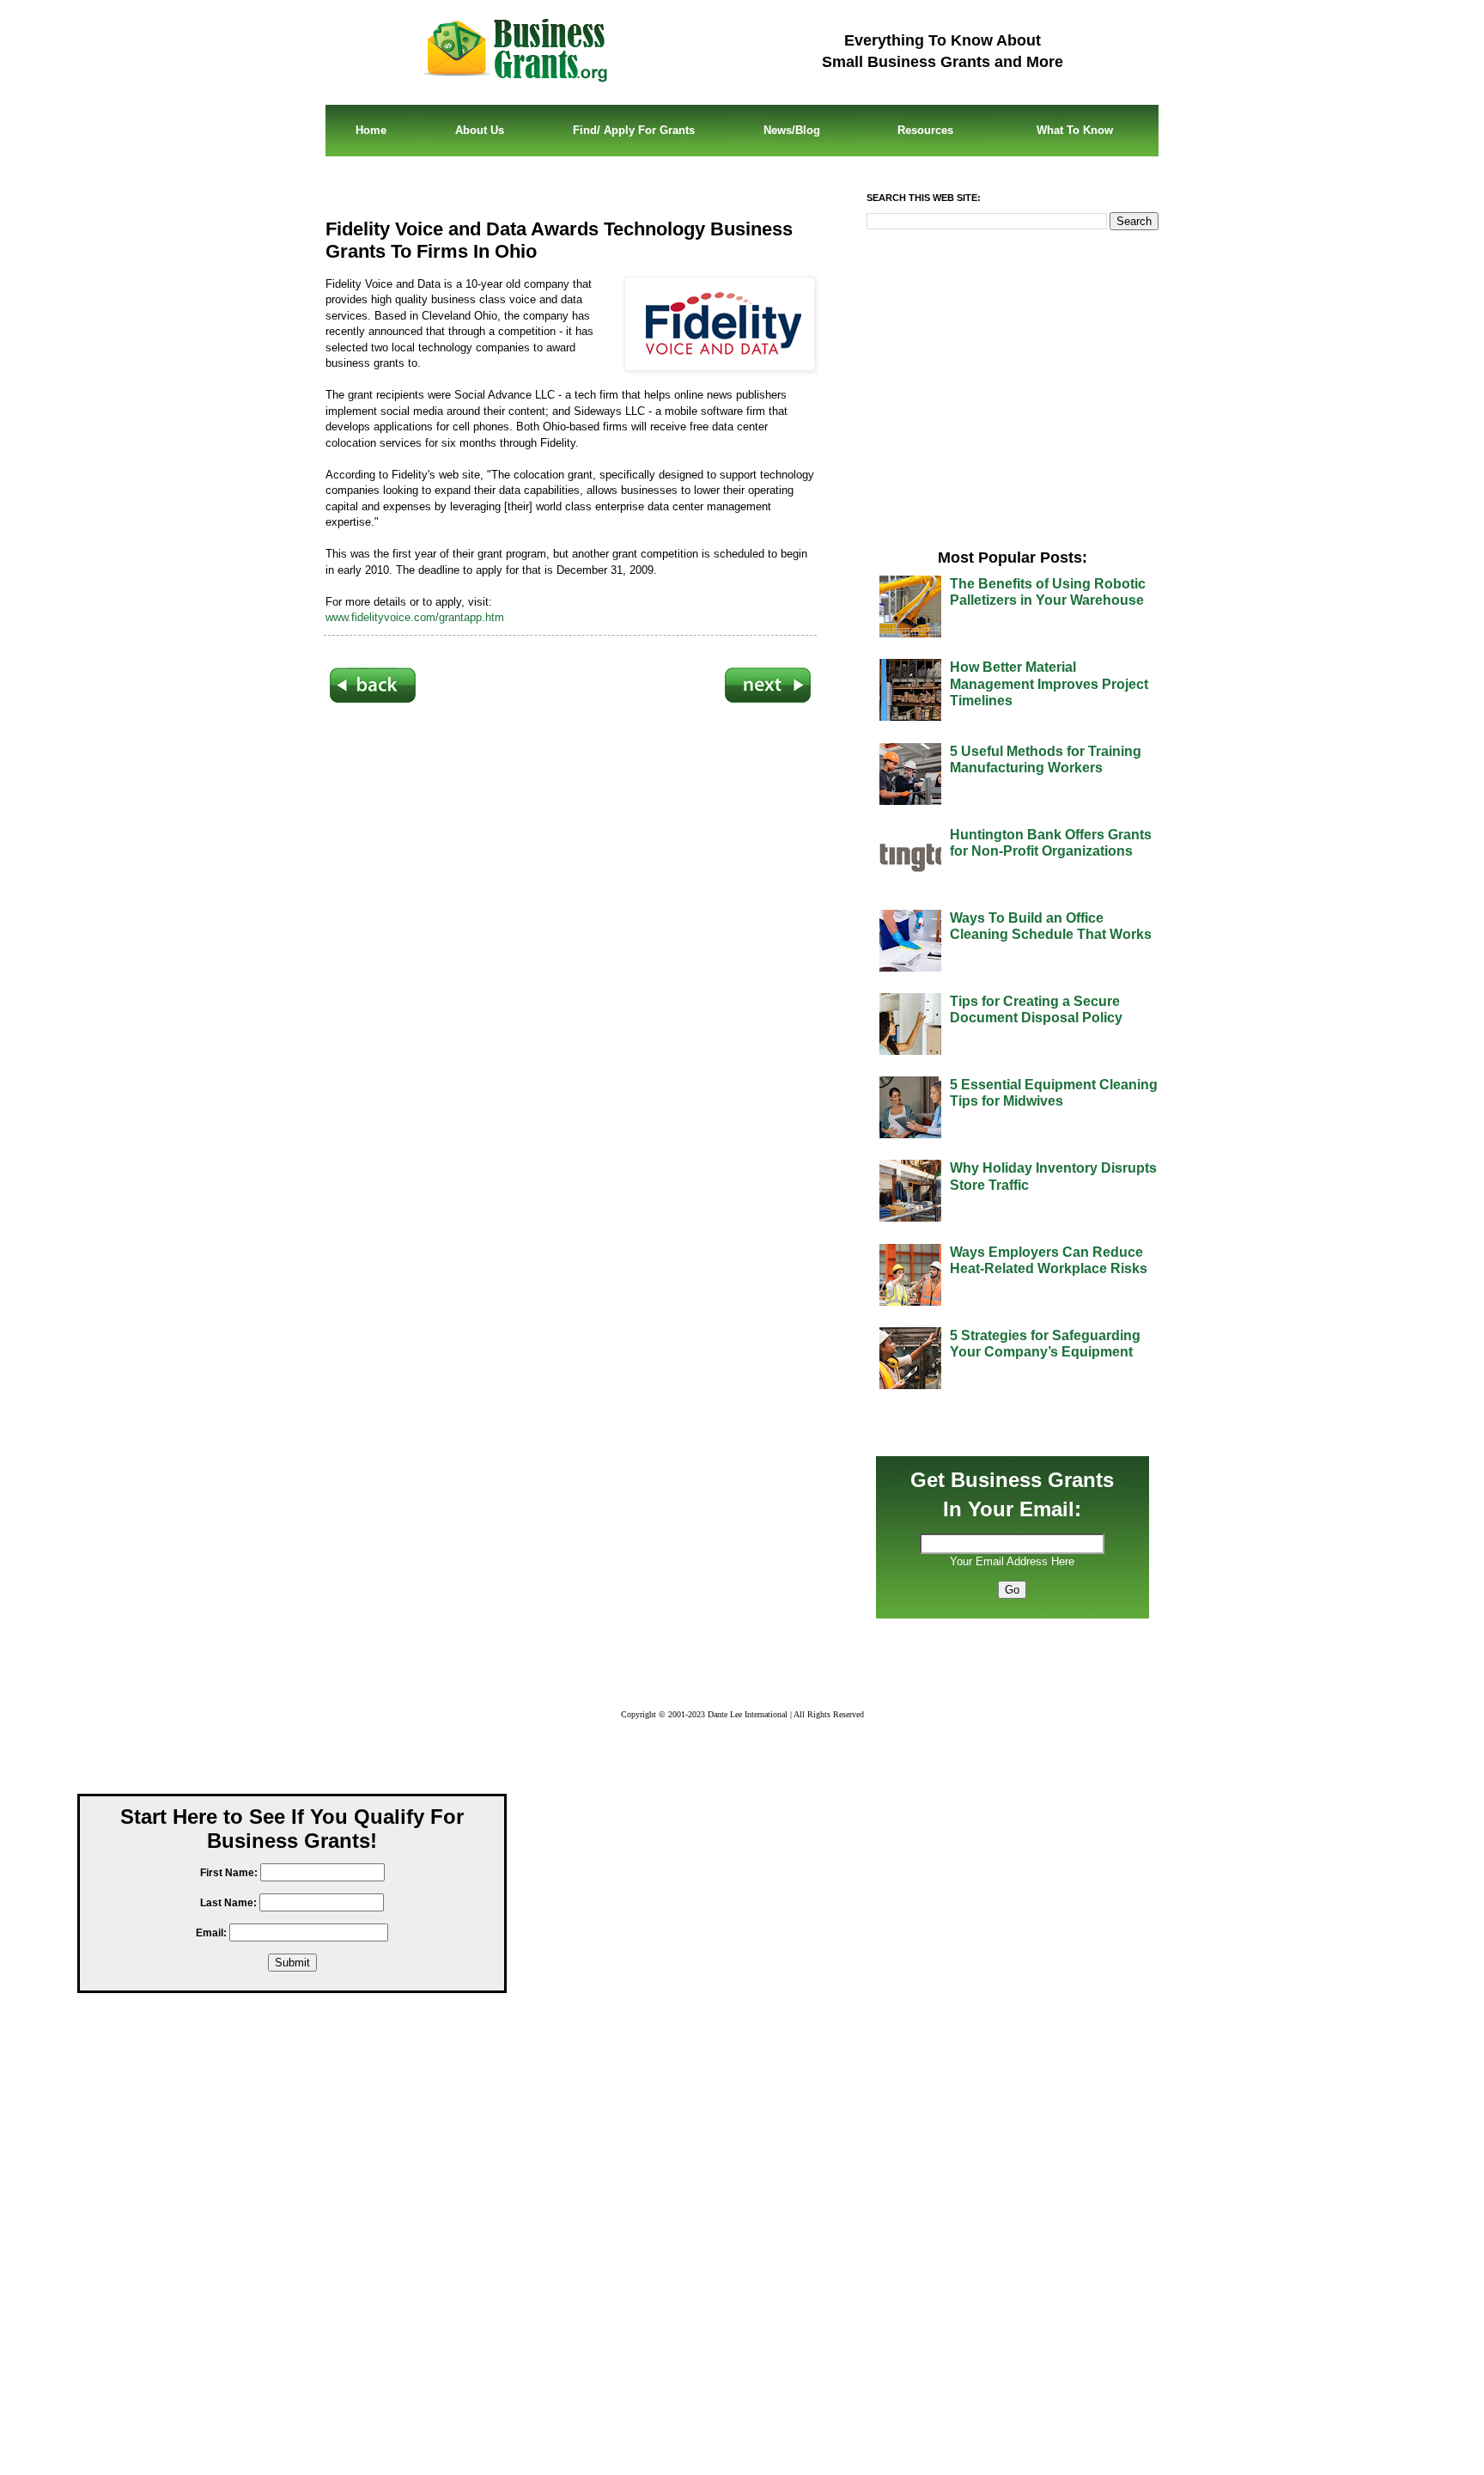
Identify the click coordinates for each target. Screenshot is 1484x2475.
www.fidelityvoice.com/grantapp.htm (415, 617)
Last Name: (228, 1903)
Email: (211, 1933)
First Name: (229, 1873)
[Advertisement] (570, 921)
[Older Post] (768, 699)
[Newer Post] (373, 699)
